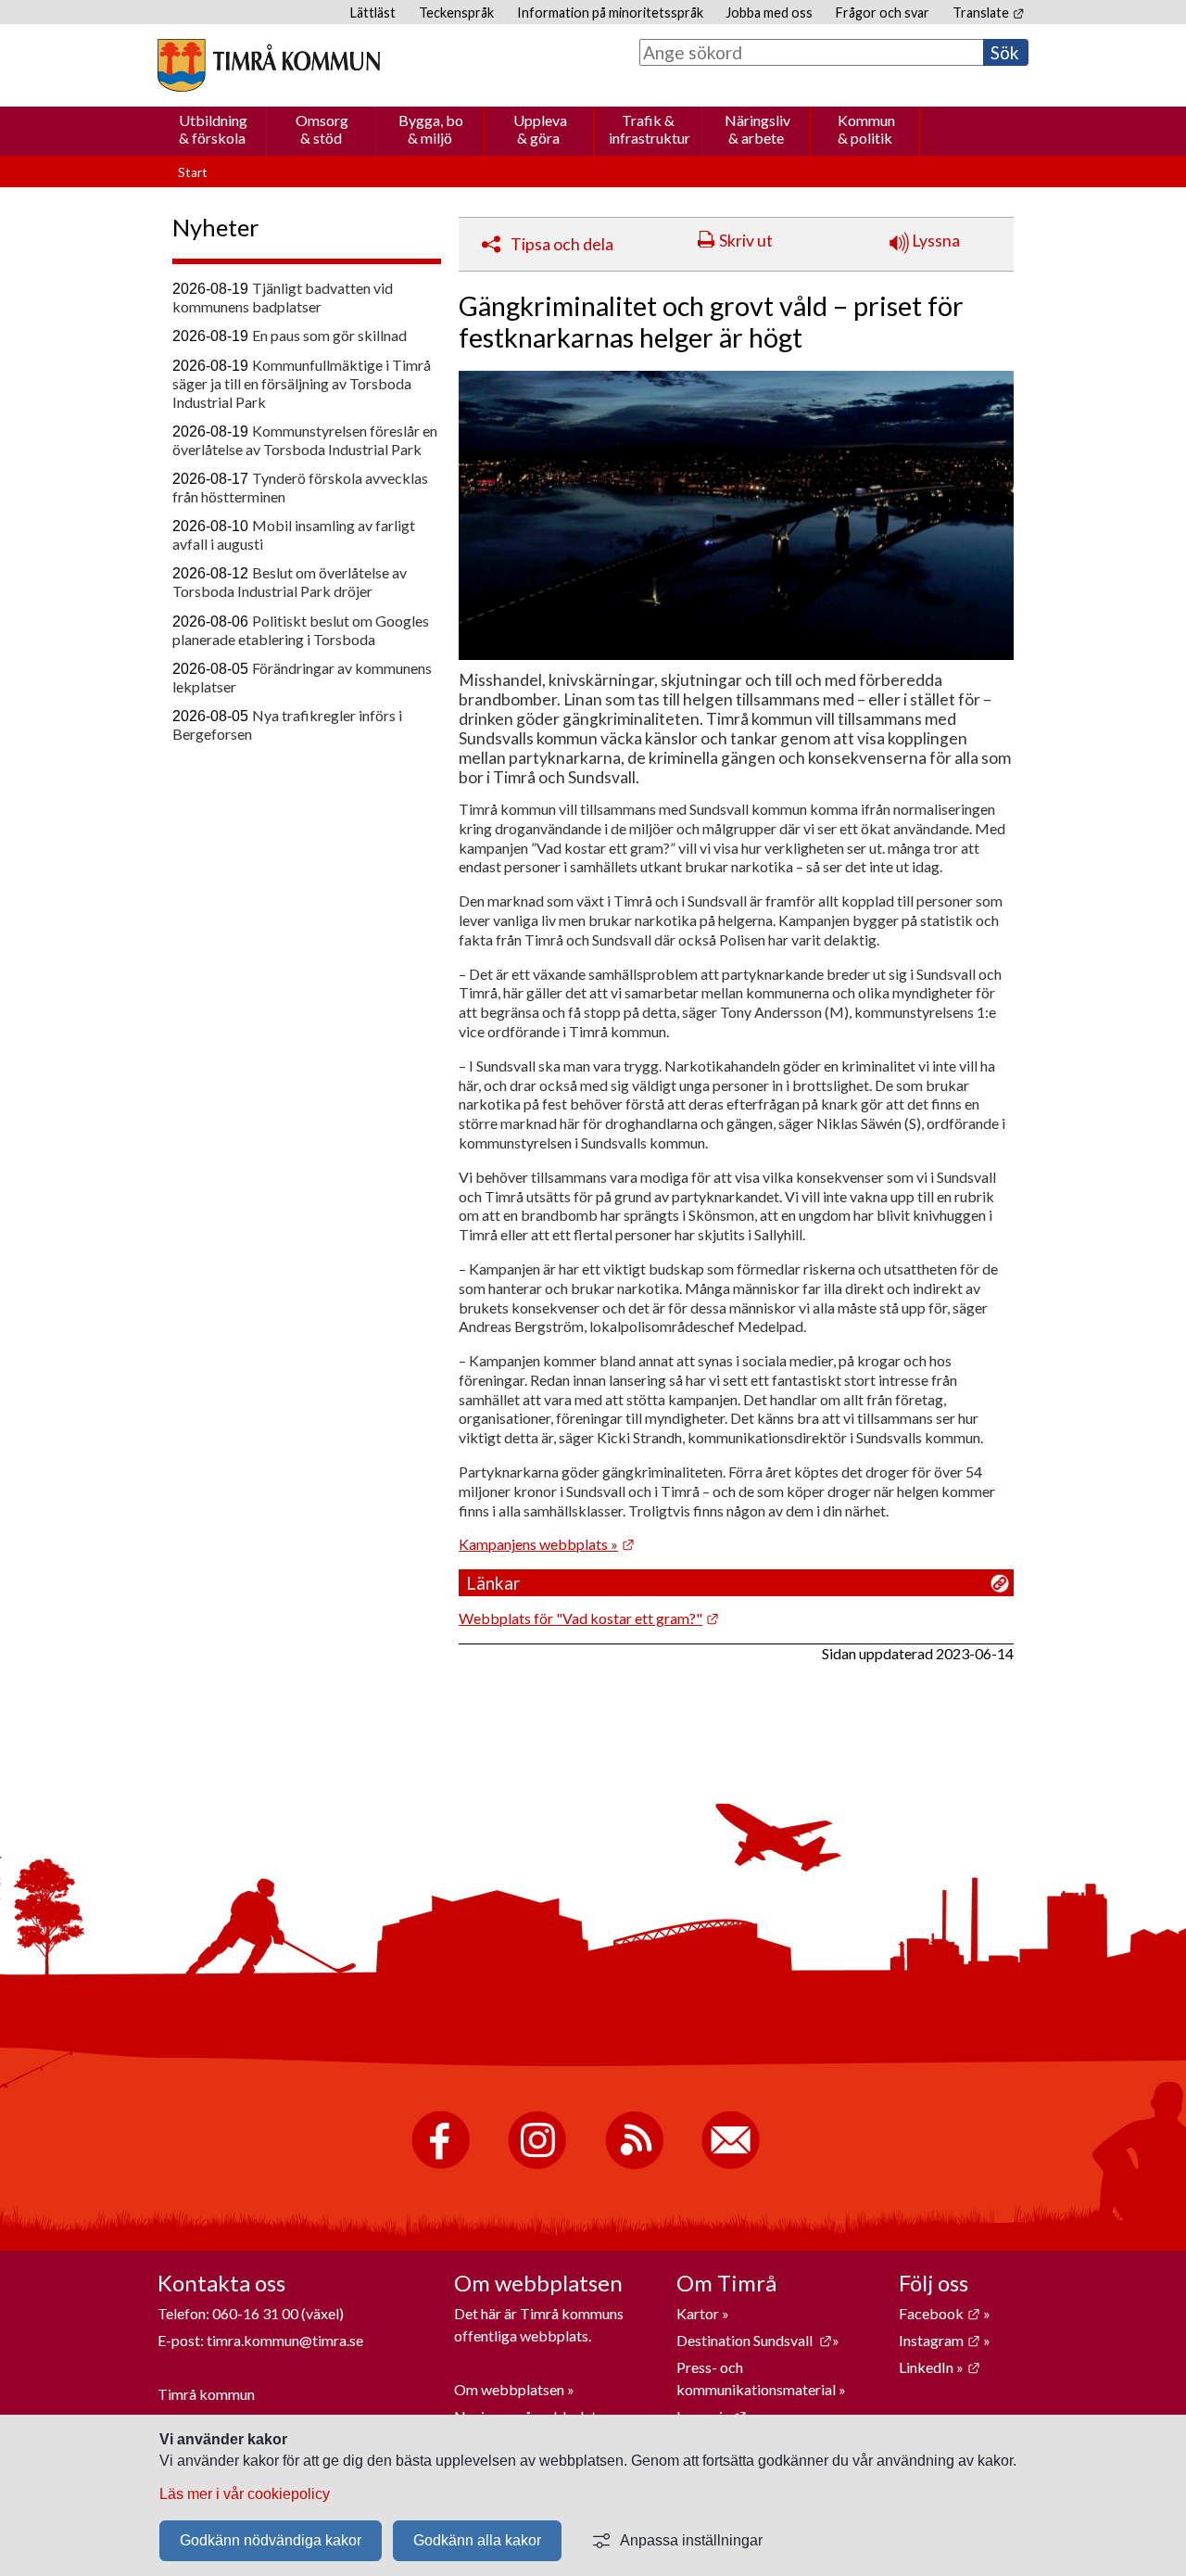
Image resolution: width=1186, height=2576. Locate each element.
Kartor (699, 2313)
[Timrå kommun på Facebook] (441, 2165)
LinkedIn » (940, 2367)
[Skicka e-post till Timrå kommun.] (731, 2165)
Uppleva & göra (540, 129)
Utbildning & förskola (213, 129)
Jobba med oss (769, 13)
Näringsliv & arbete (757, 129)
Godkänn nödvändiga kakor (271, 2540)
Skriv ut (746, 241)
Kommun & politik (866, 129)
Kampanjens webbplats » (547, 1544)
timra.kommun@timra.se (285, 2340)
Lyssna (934, 241)
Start (193, 172)
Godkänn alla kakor (477, 2540)
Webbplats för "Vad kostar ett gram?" (589, 1618)
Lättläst (373, 13)
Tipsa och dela (562, 244)
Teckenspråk (456, 13)
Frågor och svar (883, 13)
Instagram (940, 2340)
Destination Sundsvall (754, 2340)
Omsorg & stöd (322, 129)
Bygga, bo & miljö (431, 129)
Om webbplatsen (509, 2389)
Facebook (940, 2313)
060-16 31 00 (255, 2313)
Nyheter (216, 227)
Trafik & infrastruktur (650, 129)
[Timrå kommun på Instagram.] (537, 2165)
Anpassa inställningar (691, 2540)
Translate (988, 13)
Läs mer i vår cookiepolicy (245, 2494)
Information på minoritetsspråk (610, 13)
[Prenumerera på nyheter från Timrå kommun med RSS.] (634, 2165)
